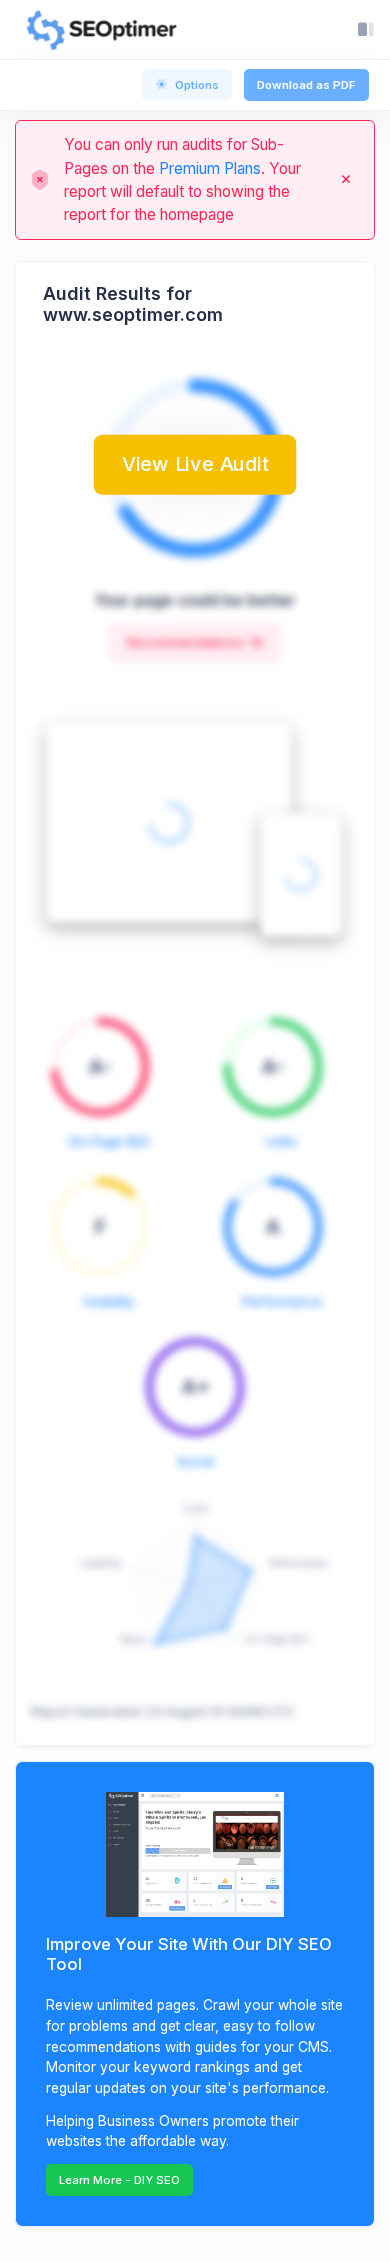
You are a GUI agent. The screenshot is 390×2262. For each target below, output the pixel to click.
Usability (108, 1301)
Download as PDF (306, 85)
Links (281, 1141)
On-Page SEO (109, 1141)
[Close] (346, 180)
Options (197, 85)
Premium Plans (210, 168)
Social (195, 1461)
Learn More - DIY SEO (119, 2180)
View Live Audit (195, 463)
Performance (282, 1301)
